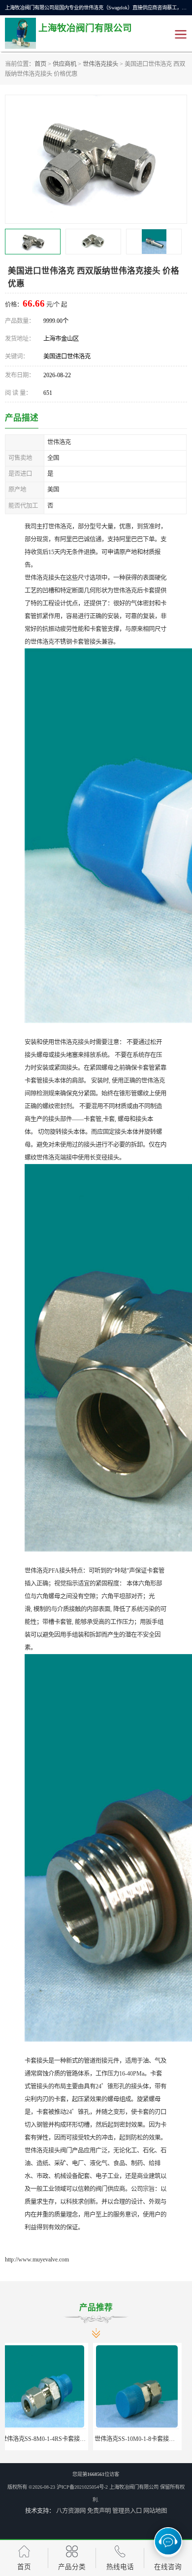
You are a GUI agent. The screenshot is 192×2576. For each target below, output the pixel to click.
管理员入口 (127, 2511)
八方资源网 (71, 2511)
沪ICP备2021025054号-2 (82, 2487)
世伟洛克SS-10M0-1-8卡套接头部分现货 (58, 2439)
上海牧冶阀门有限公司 (134, 2487)
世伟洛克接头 (100, 64)
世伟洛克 (143, 2439)
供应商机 (64, 64)
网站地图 (155, 2511)
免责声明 (99, 2511)
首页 (40, 64)
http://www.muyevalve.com (37, 2259)
